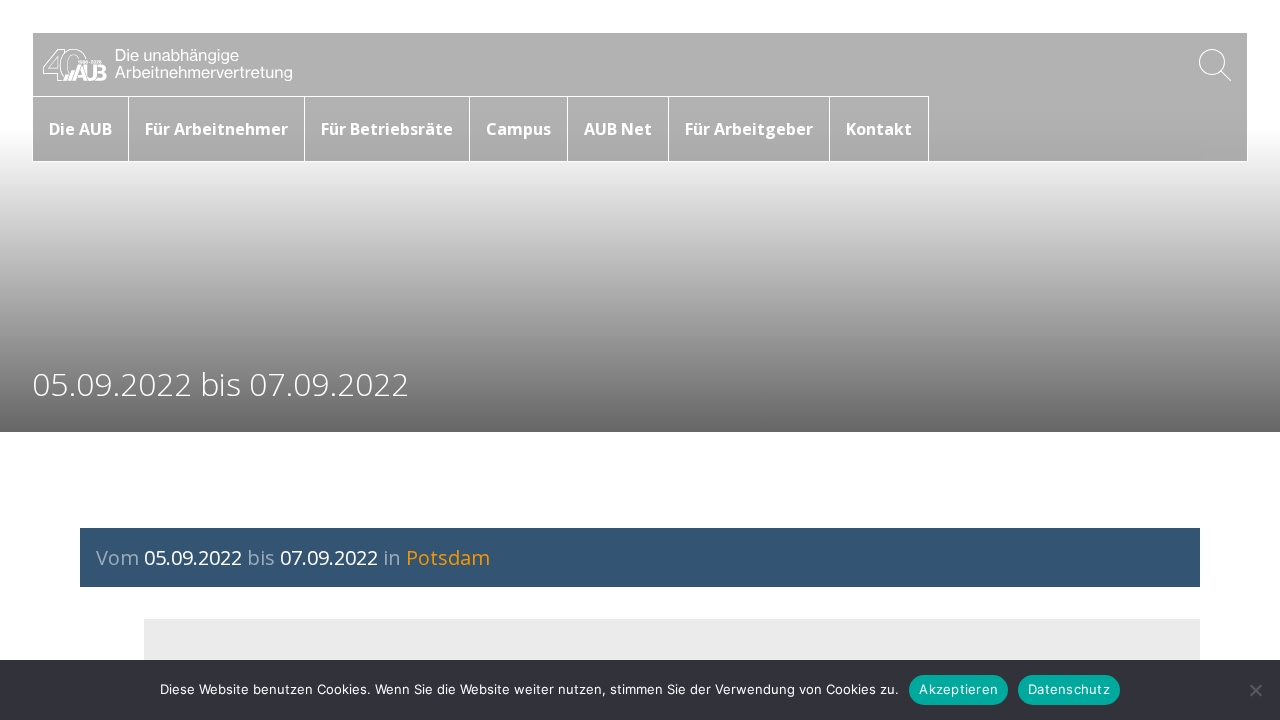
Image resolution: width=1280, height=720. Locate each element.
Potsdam (448, 557)
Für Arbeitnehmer (216, 129)
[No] (1255, 690)
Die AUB (80, 129)
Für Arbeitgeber (749, 129)
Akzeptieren (958, 689)
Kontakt (879, 129)
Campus (518, 129)
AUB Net (618, 129)
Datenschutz (1069, 689)
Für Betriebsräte (387, 129)
